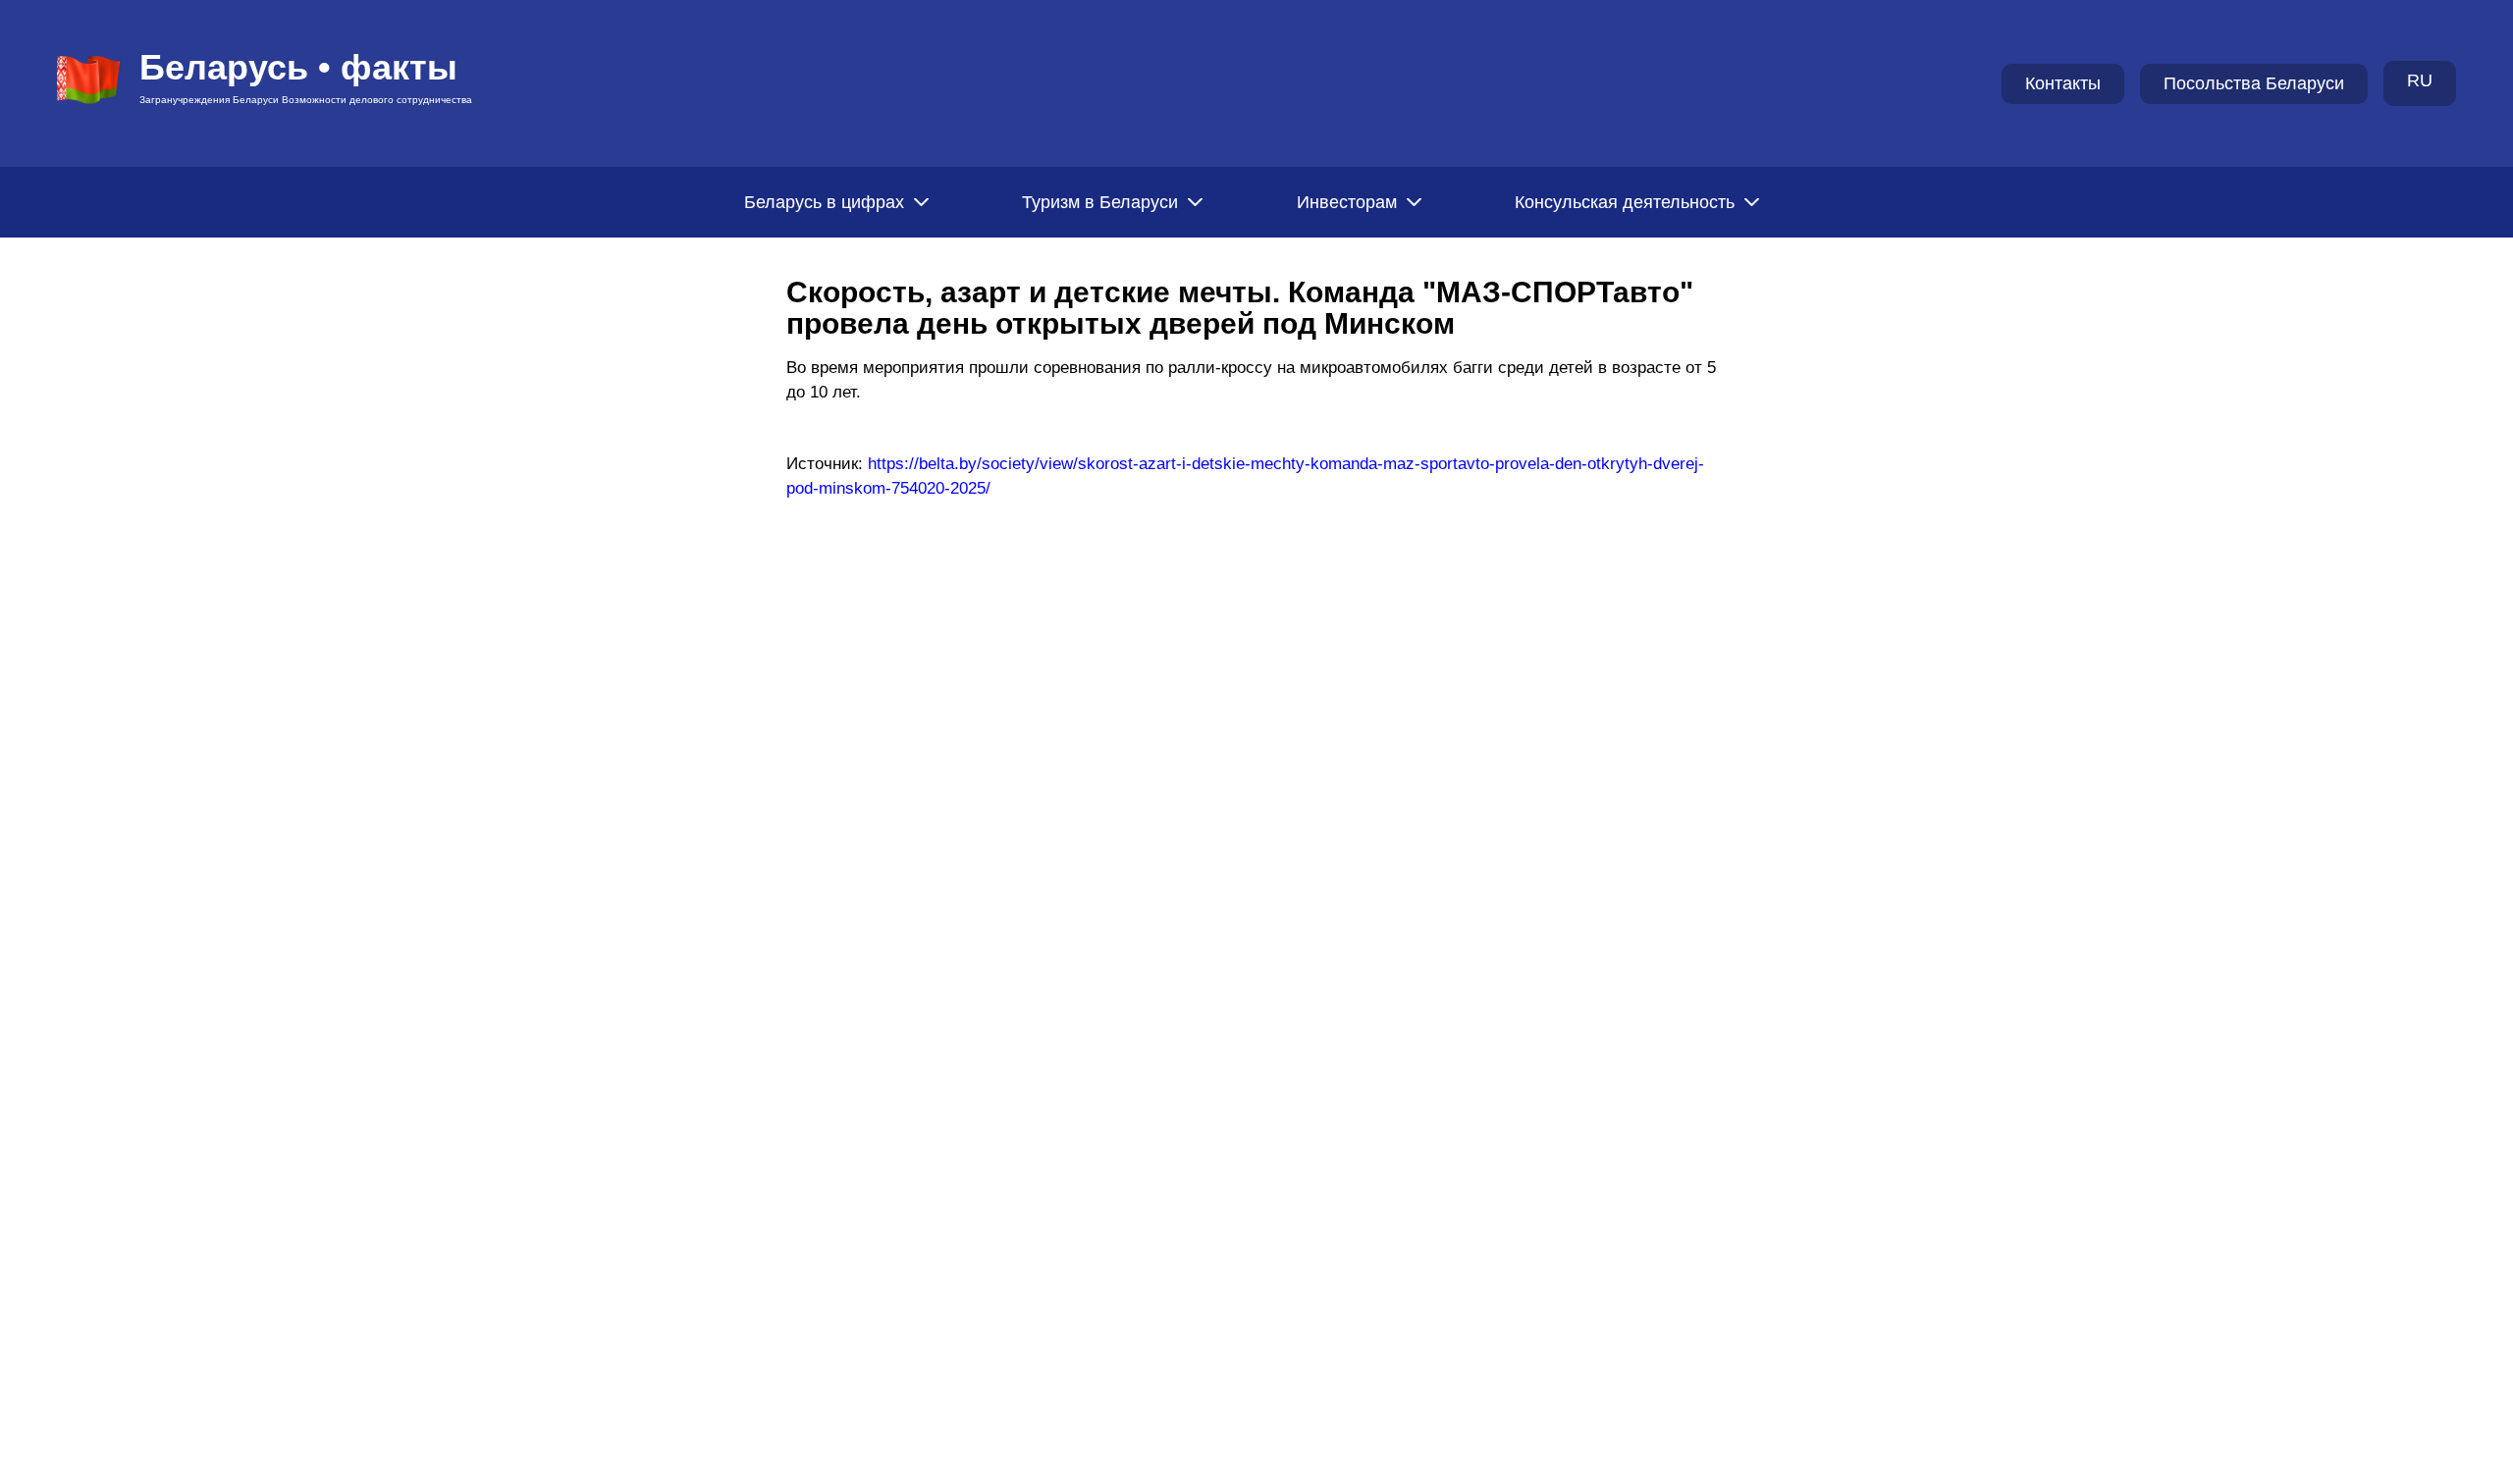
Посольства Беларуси (2254, 83)
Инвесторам (1347, 202)
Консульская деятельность (1625, 202)
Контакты (2063, 83)
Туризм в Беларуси (1100, 202)
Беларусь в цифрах (824, 202)
